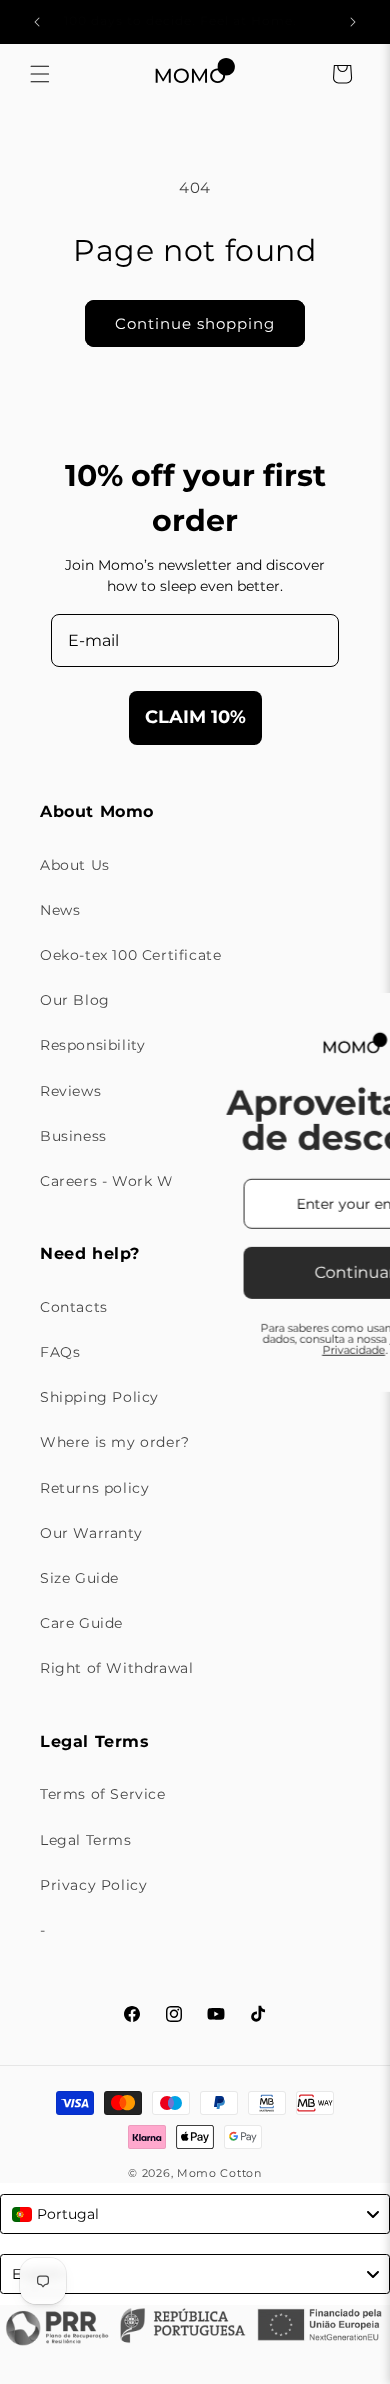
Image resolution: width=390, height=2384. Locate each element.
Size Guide (79, 1578)
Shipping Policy (99, 1397)
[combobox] (195, 2214)
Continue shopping (195, 323)
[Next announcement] (353, 22)
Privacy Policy (93, 1885)
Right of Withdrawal (116, 1668)
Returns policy (94, 1488)
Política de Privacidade (269, 1343)
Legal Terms (86, 1840)
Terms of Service (103, 1794)
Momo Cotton (219, 2173)
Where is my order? (115, 1442)
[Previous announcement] (37, 22)
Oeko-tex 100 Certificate (130, 955)
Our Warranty (91, 1533)
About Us (75, 865)
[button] (40, 74)
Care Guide (81, 1623)
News (60, 910)
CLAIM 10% (195, 717)
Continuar (239, 1272)
